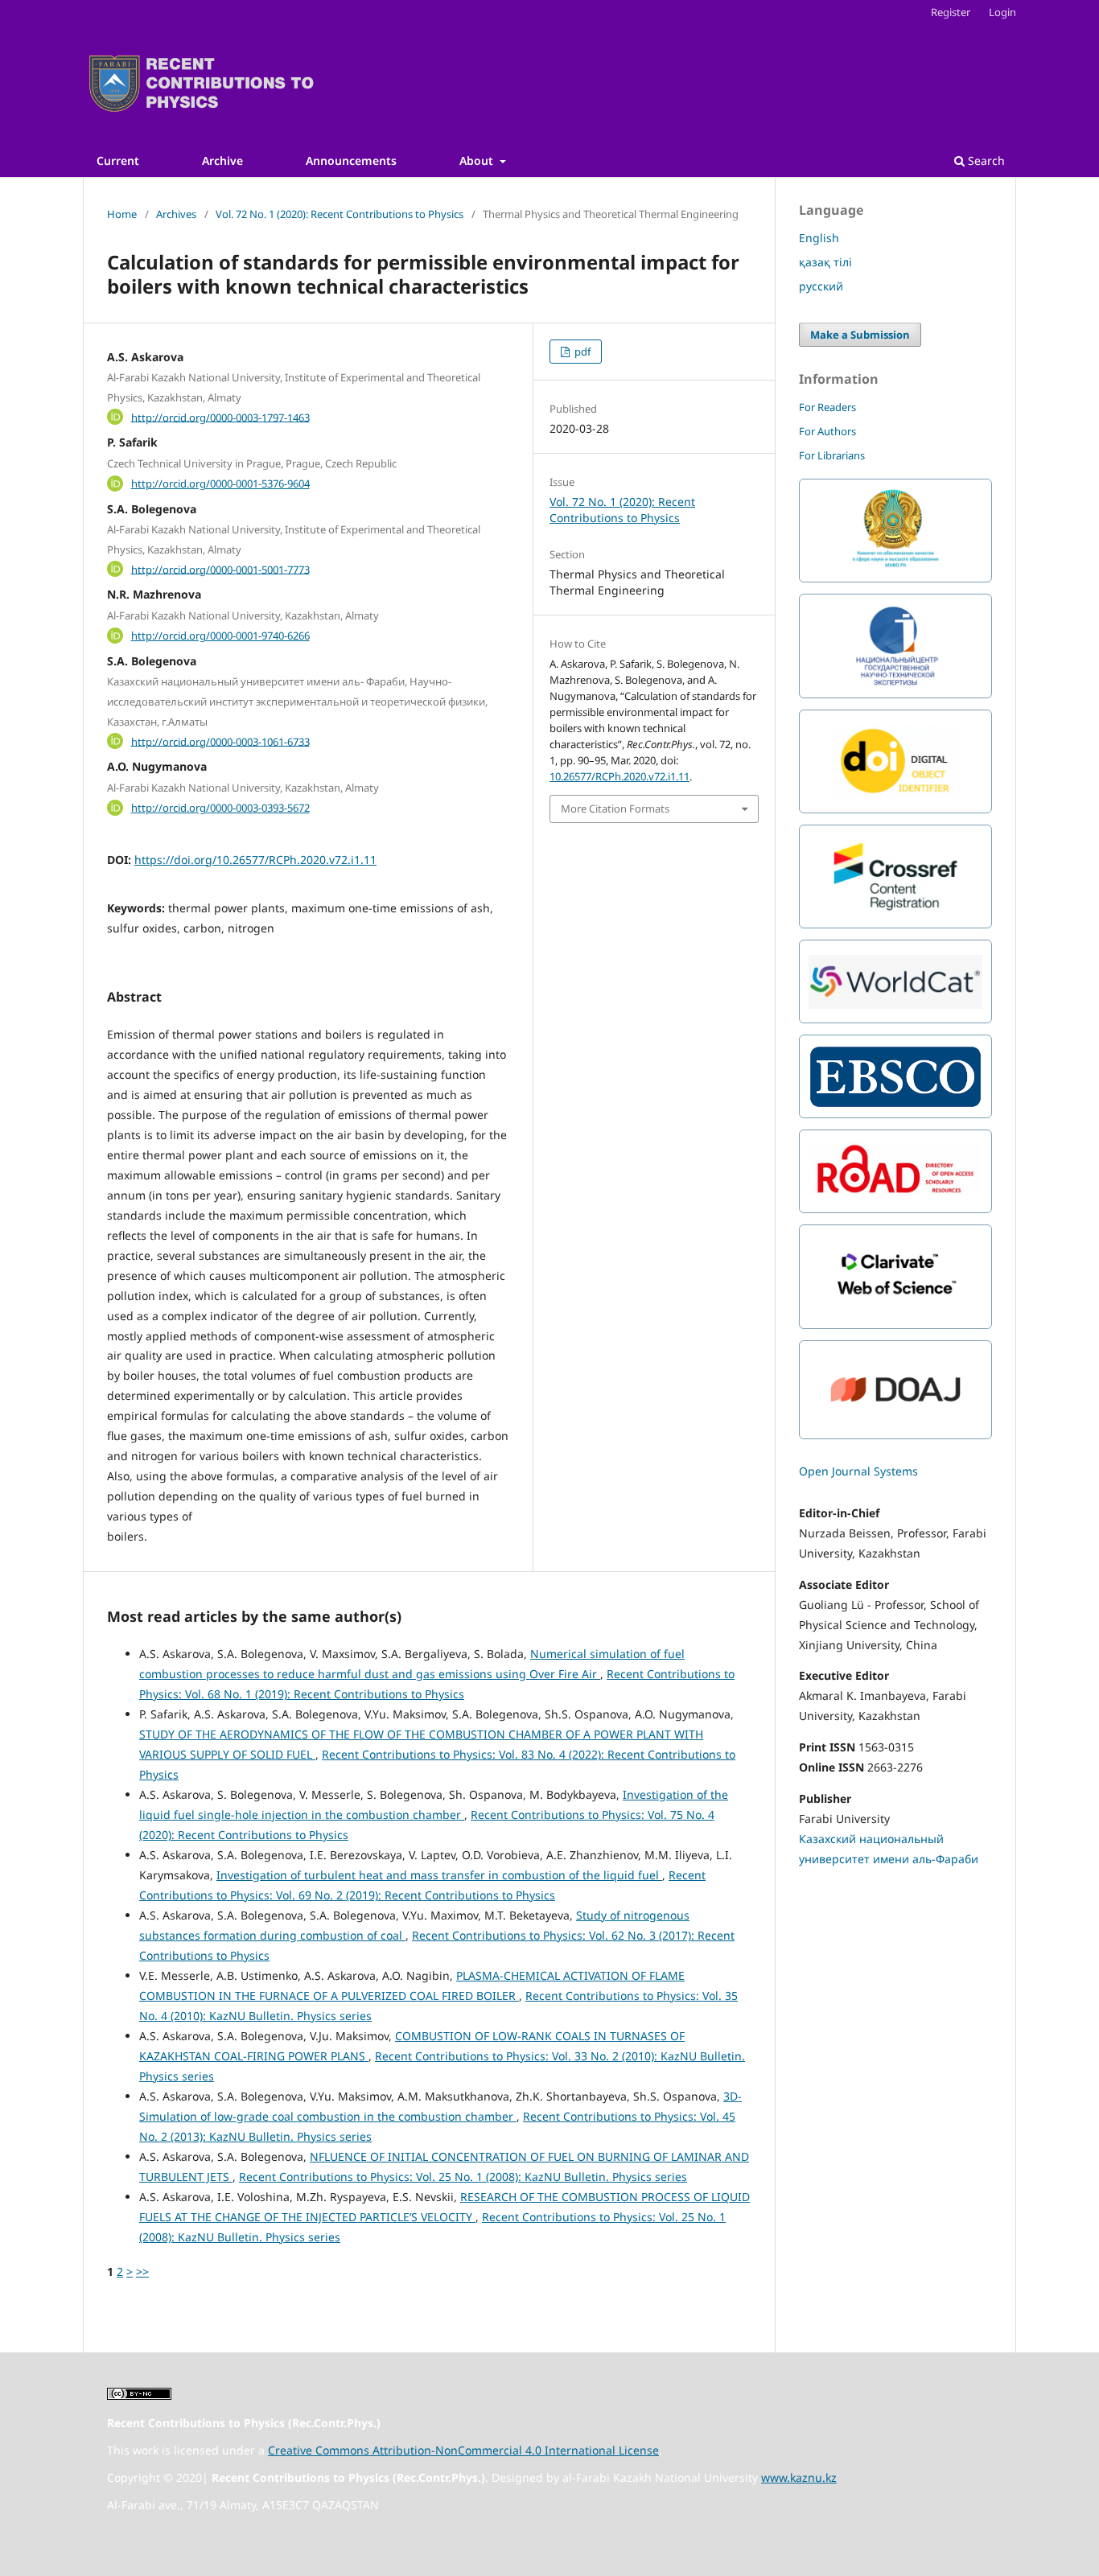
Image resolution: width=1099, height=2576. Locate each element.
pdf (581, 352)
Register (951, 12)
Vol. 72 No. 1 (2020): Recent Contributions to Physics (340, 214)
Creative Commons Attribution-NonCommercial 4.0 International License (463, 2450)
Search (985, 160)
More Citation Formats (615, 809)
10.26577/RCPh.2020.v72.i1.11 (619, 776)
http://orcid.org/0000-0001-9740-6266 (220, 636)
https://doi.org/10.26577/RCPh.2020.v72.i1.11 (255, 860)
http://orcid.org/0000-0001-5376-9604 (220, 484)
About (478, 160)
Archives (176, 214)
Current (118, 160)
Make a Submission (860, 335)
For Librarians (832, 455)
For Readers (827, 407)
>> (142, 2271)
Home (122, 214)
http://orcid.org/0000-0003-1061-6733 (220, 741)
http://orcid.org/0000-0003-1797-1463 (220, 417)
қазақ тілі (825, 262)
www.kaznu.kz (799, 2477)
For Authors (827, 431)
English (819, 238)
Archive (222, 160)
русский (821, 286)
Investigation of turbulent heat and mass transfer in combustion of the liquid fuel (439, 1875)
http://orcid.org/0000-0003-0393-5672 (220, 808)
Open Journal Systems (858, 1471)
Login (1002, 12)
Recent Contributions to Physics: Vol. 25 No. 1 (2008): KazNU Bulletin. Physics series (463, 2177)
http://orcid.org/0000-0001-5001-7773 (220, 569)
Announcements (351, 160)
